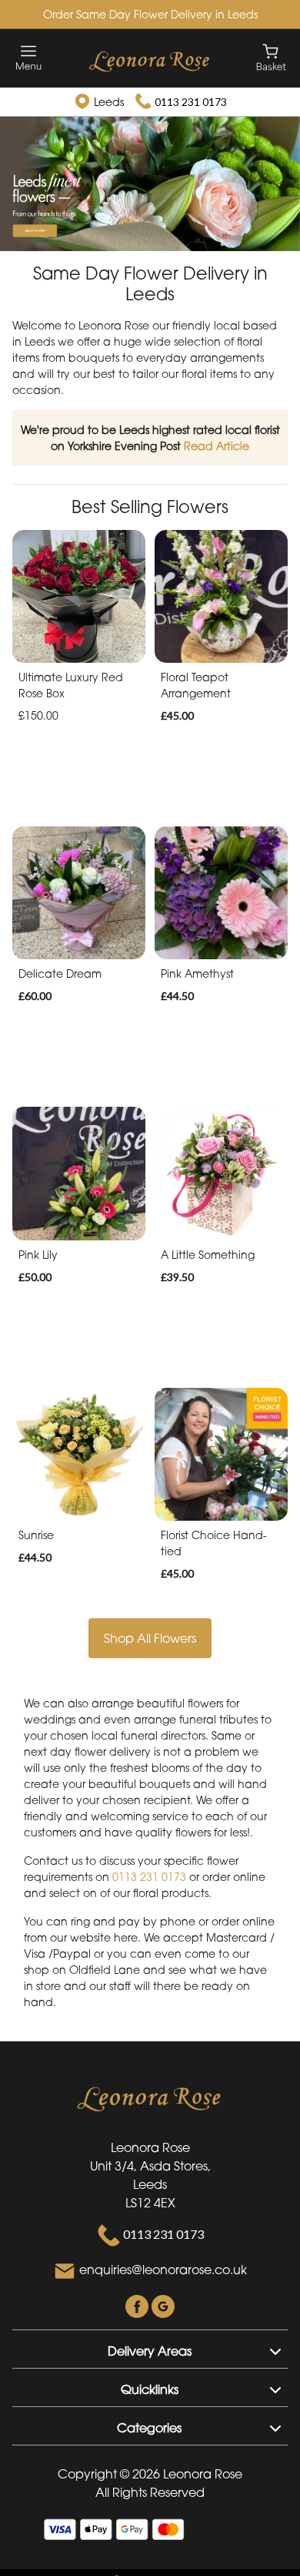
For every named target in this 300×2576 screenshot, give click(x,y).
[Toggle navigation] (29, 58)
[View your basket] (271, 56)
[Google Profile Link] (163, 2305)
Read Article (217, 446)
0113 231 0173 (191, 102)
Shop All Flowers (150, 1638)
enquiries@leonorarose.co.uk (163, 2270)
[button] (150, 2349)
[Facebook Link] (138, 2305)
